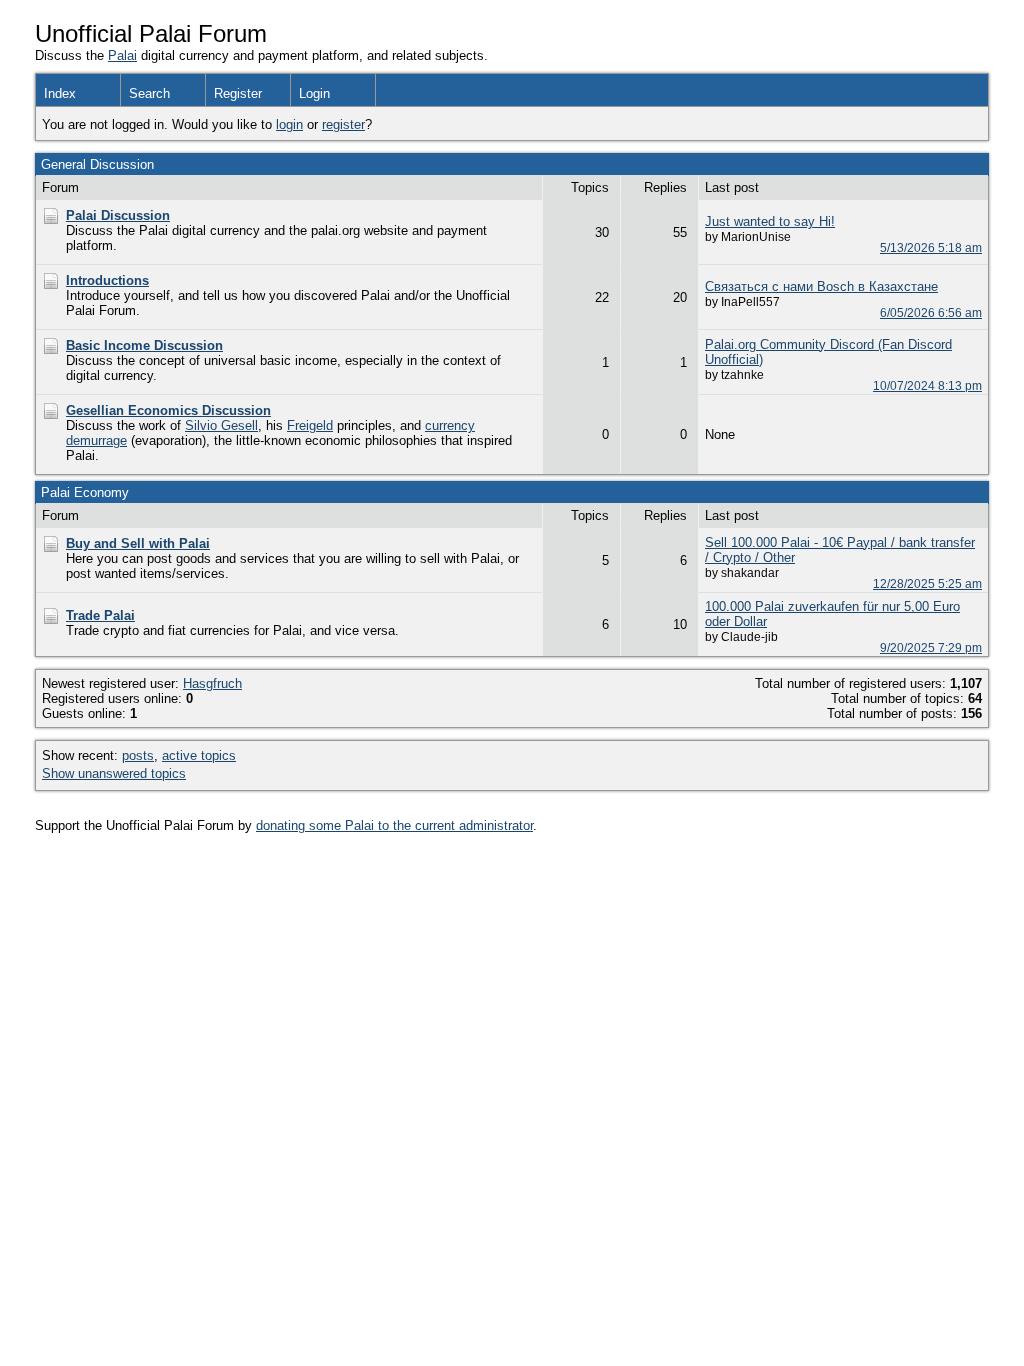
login (289, 124)
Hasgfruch (212, 683)
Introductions (107, 280)
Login (314, 93)
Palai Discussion (118, 215)
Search (149, 93)
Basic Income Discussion (144, 345)
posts (138, 755)
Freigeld (310, 425)
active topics (199, 755)
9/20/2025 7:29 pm (931, 647)
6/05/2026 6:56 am (931, 312)
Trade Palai (100, 615)
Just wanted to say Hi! (770, 221)
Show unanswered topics (114, 773)
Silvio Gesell (221, 425)
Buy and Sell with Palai (138, 543)
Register (238, 93)
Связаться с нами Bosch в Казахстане (821, 286)
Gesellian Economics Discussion (168, 410)
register (343, 124)
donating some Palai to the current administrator (394, 825)
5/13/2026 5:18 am (931, 247)
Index (60, 93)
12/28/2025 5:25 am (927, 583)
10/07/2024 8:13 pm (927, 385)
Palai (122, 55)
